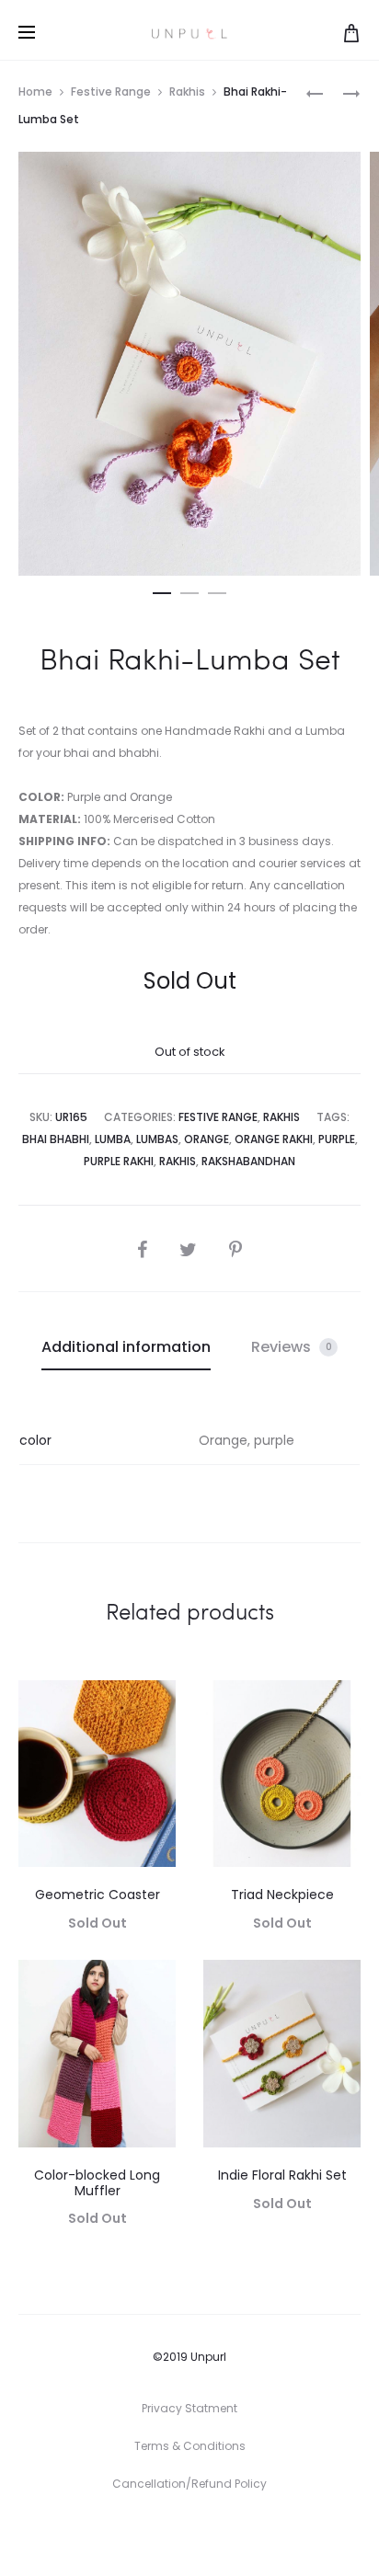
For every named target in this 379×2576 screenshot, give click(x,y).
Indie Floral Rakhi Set (282, 2175)
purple (337, 1139)
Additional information (126, 1347)
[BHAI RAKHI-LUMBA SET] (315, 92)
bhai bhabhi (56, 1139)
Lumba (113, 1139)
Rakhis (187, 92)
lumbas (157, 1139)
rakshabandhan (248, 1161)
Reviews (292, 1347)
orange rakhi (274, 1139)
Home (35, 92)
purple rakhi (119, 1161)
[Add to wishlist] (153, 1703)
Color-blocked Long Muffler (97, 2183)
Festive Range (111, 92)
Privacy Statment (189, 2408)
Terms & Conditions (190, 2446)
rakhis (178, 1161)
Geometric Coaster (98, 1895)
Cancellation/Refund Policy (189, 2484)
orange (207, 1139)
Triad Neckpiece (282, 1895)
